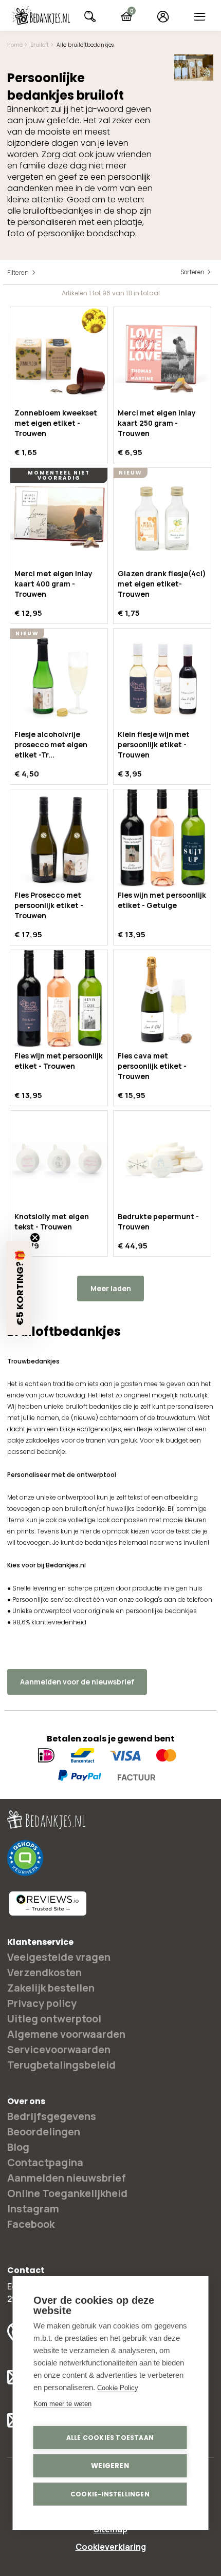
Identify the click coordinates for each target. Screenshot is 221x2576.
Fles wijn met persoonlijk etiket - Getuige (162, 900)
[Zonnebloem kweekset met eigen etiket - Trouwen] (59, 356)
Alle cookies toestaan (110, 2438)
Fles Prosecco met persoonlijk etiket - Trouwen (49, 905)
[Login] (163, 16)
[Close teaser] (35, 1238)
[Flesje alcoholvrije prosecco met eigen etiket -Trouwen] (59, 677)
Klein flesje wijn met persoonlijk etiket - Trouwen (154, 744)
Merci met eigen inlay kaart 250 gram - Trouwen (157, 423)
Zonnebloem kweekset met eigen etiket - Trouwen (56, 423)
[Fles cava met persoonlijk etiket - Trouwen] (162, 999)
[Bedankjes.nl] (41, 16)
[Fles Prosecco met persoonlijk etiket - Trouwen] (59, 838)
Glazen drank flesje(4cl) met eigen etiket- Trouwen (162, 584)
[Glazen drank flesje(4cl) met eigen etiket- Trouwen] (162, 516)
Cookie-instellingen (110, 2494)
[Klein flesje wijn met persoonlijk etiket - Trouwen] (162, 677)
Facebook (31, 2224)
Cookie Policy (118, 2388)
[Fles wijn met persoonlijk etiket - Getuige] (162, 838)
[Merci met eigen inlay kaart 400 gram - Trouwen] (59, 516)
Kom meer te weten (62, 2404)
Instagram (33, 2209)
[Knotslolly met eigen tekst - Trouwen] (59, 1159)
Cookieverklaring (111, 2547)
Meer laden (111, 1288)
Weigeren (110, 2466)
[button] (19, 1288)
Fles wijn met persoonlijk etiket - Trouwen (59, 1061)
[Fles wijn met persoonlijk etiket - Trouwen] (59, 999)
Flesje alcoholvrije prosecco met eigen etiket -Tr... (51, 744)
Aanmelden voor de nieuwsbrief (77, 1682)
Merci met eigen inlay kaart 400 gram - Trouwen (53, 584)
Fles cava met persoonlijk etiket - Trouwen (152, 1066)
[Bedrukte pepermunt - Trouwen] (162, 1159)
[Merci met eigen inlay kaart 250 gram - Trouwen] (162, 356)
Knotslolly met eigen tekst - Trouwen (52, 1221)
